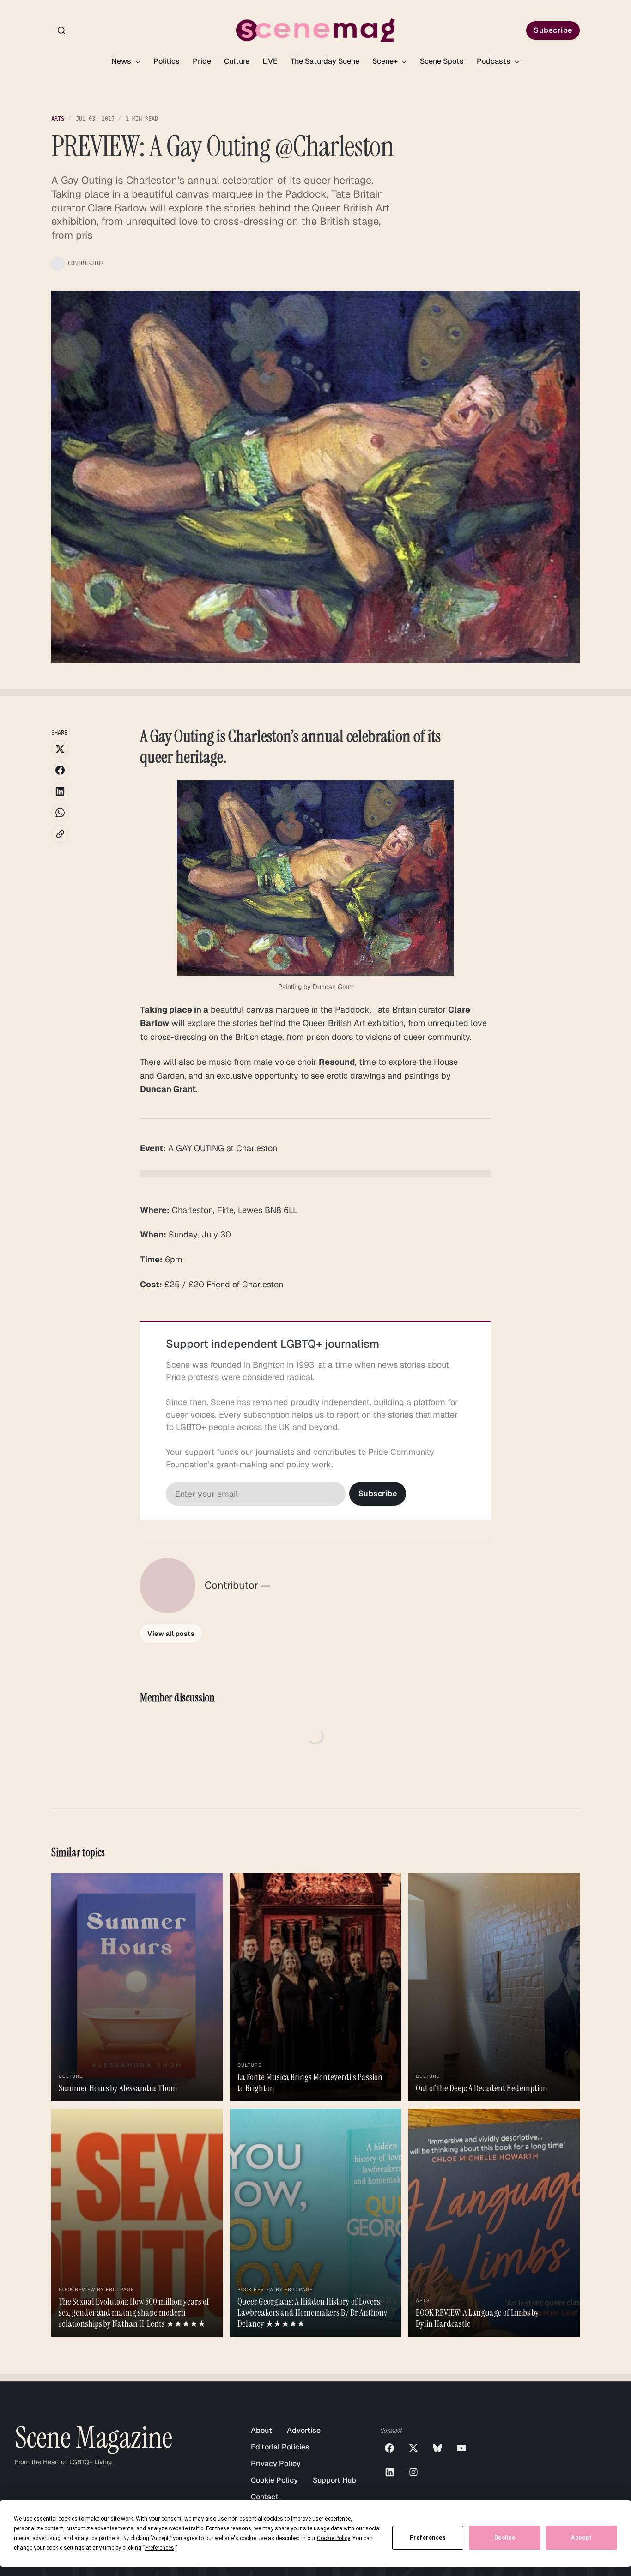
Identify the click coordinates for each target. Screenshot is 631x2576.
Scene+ (386, 61)
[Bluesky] (437, 2448)
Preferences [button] (160, 2548)
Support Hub (334, 2480)
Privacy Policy (276, 2464)
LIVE (270, 61)
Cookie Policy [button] (333, 2538)
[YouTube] (461, 2448)
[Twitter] (413, 2448)
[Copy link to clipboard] (60, 834)
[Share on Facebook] (60, 770)
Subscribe (553, 30)
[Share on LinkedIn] (60, 791)
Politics (167, 61)
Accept (581, 2538)
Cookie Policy (274, 2480)
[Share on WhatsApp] (60, 813)
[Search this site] (61, 30)
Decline (505, 2538)
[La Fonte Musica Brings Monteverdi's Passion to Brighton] (315, 1987)
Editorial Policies (280, 2447)
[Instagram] (413, 2472)
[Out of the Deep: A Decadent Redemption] (494, 1987)
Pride (202, 61)
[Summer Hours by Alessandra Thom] (137, 1987)
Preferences (428, 2538)
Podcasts (494, 61)
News (122, 61)
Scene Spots (442, 61)
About (261, 2430)
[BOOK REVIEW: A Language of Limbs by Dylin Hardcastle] (494, 2223)
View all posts (171, 1634)
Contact (265, 2497)
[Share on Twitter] (60, 749)
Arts (58, 119)
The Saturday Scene (325, 61)
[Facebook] (389, 2448)
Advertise (304, 2430)
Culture (237, 61)
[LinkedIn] (389, 2472)
